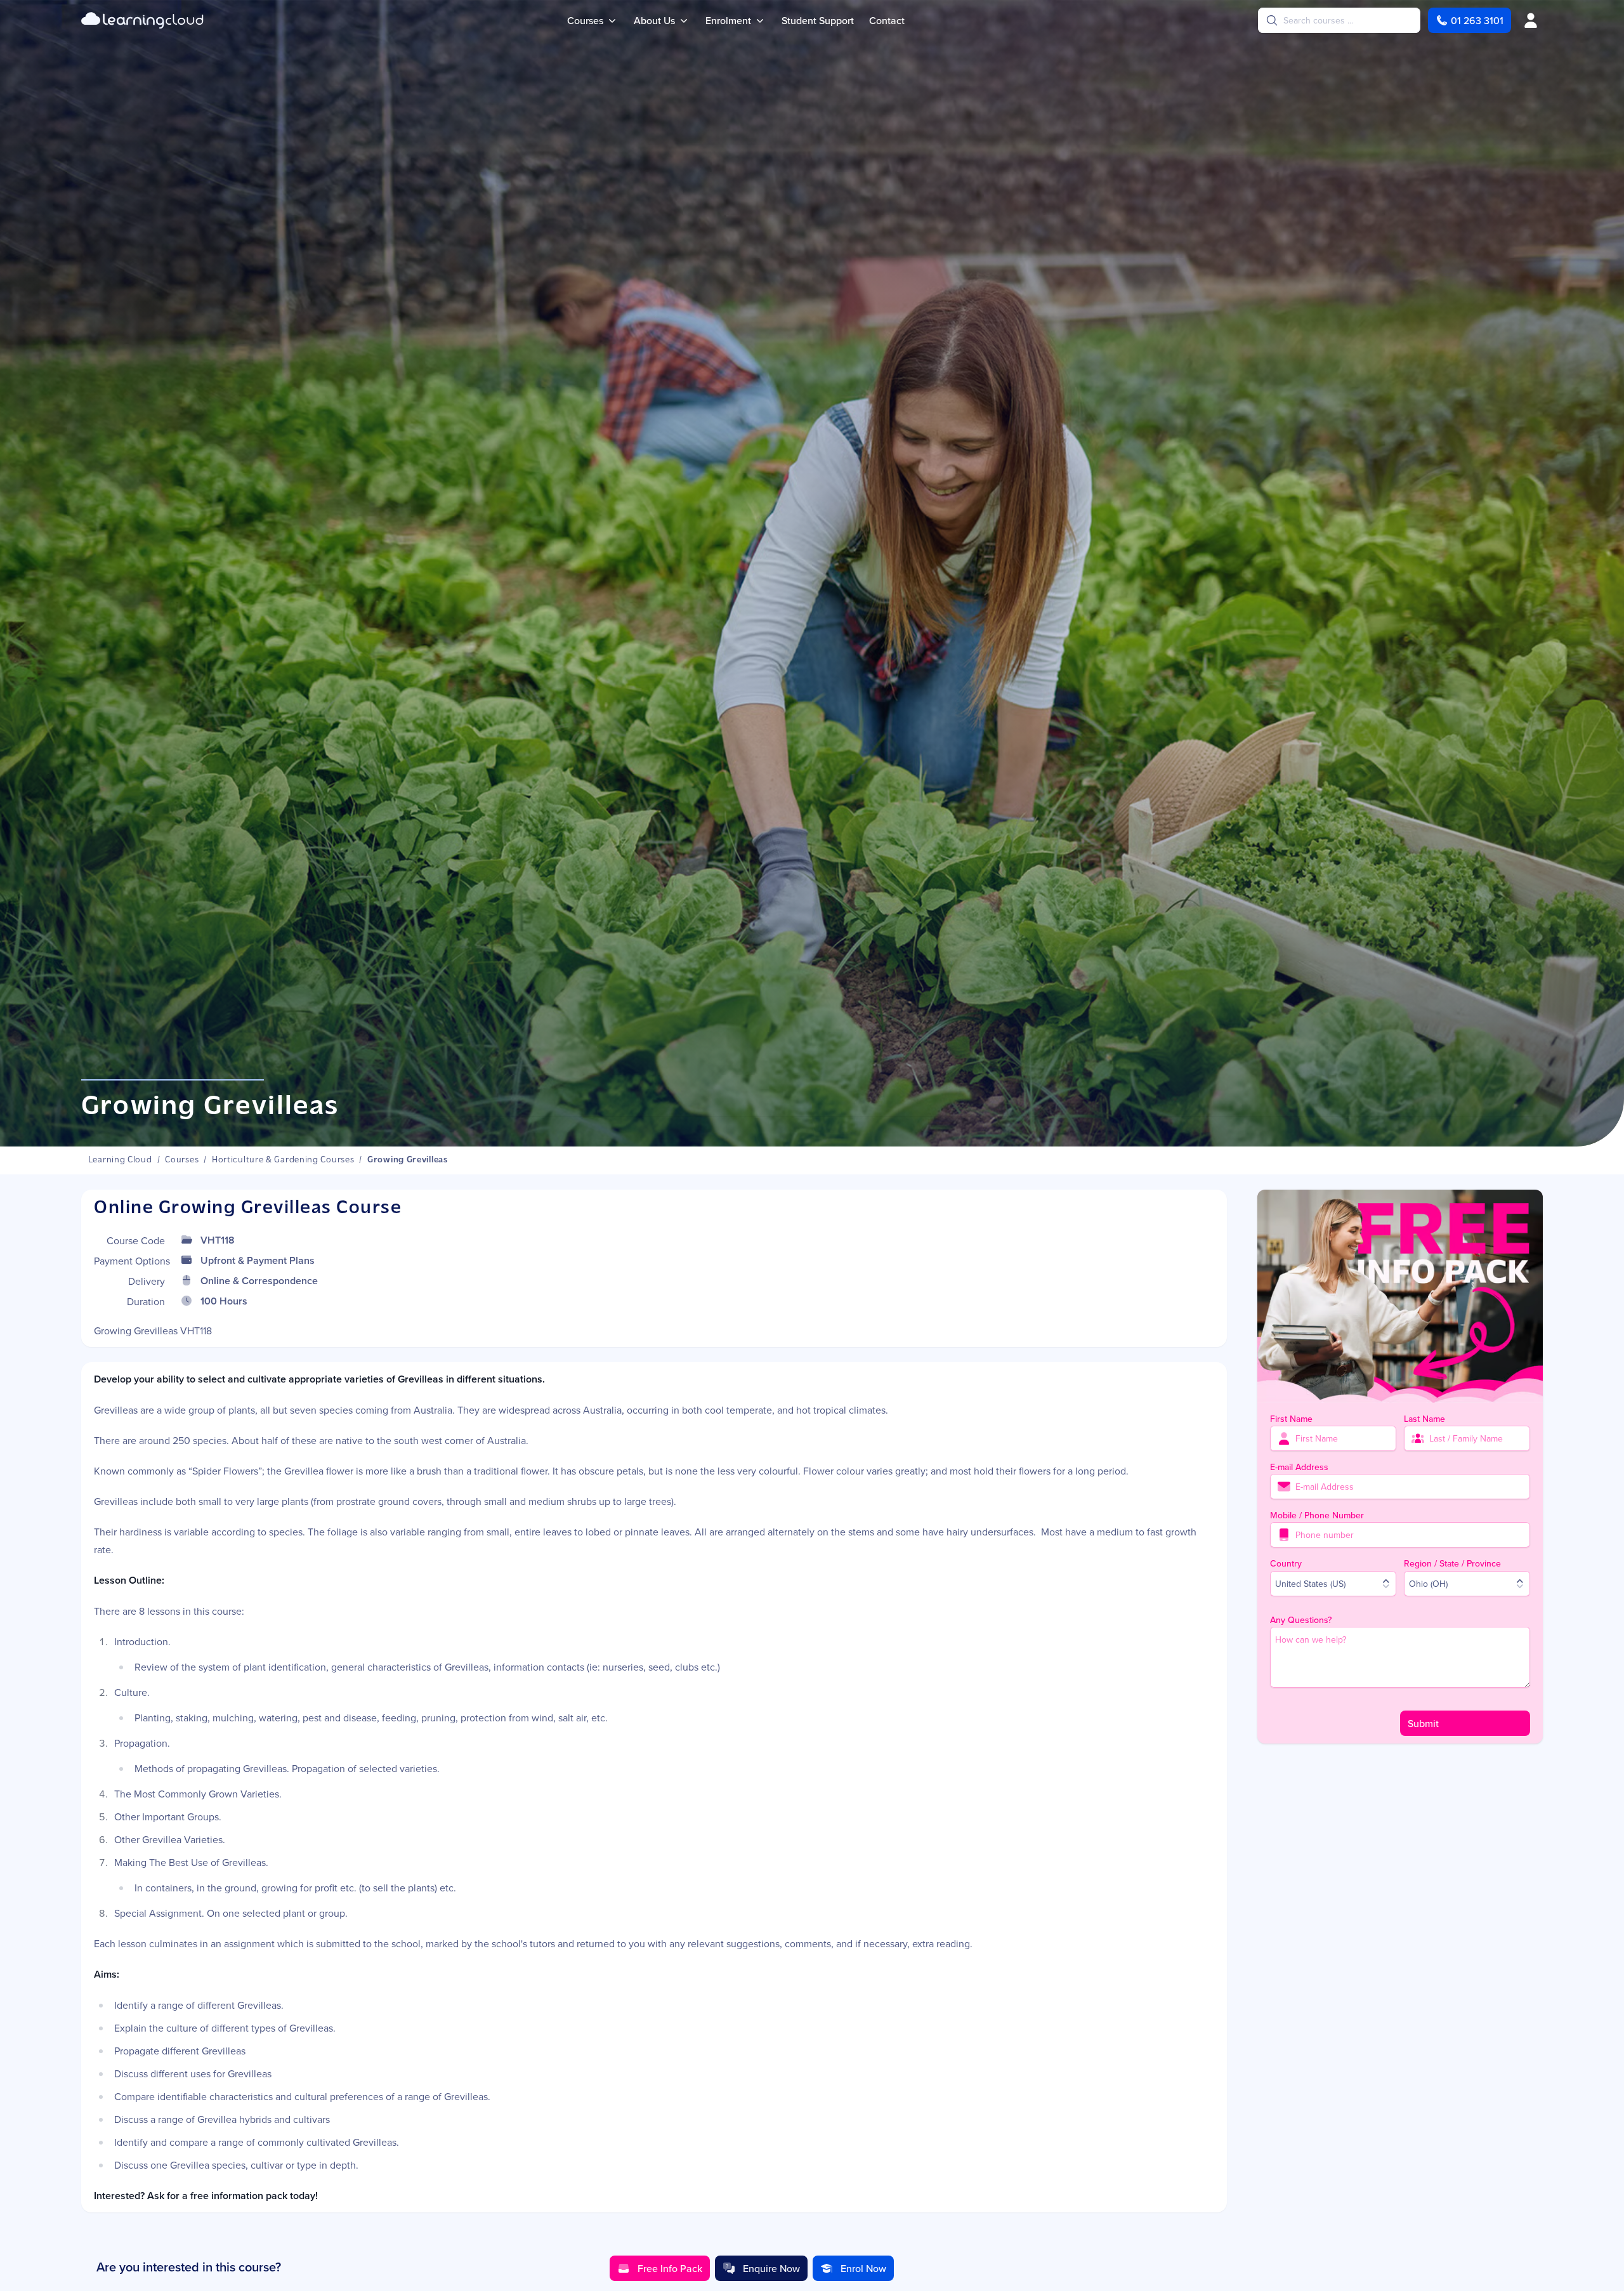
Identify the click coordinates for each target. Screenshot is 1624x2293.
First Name (1291, 1419)
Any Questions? (1301, 1620)
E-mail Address (1299, 1467)
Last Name (1424, 1419)
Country (1286, 1563)
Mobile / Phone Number (1317, 1515)
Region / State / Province (1452, 1563)
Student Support (818, 20)
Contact (887, 20)
